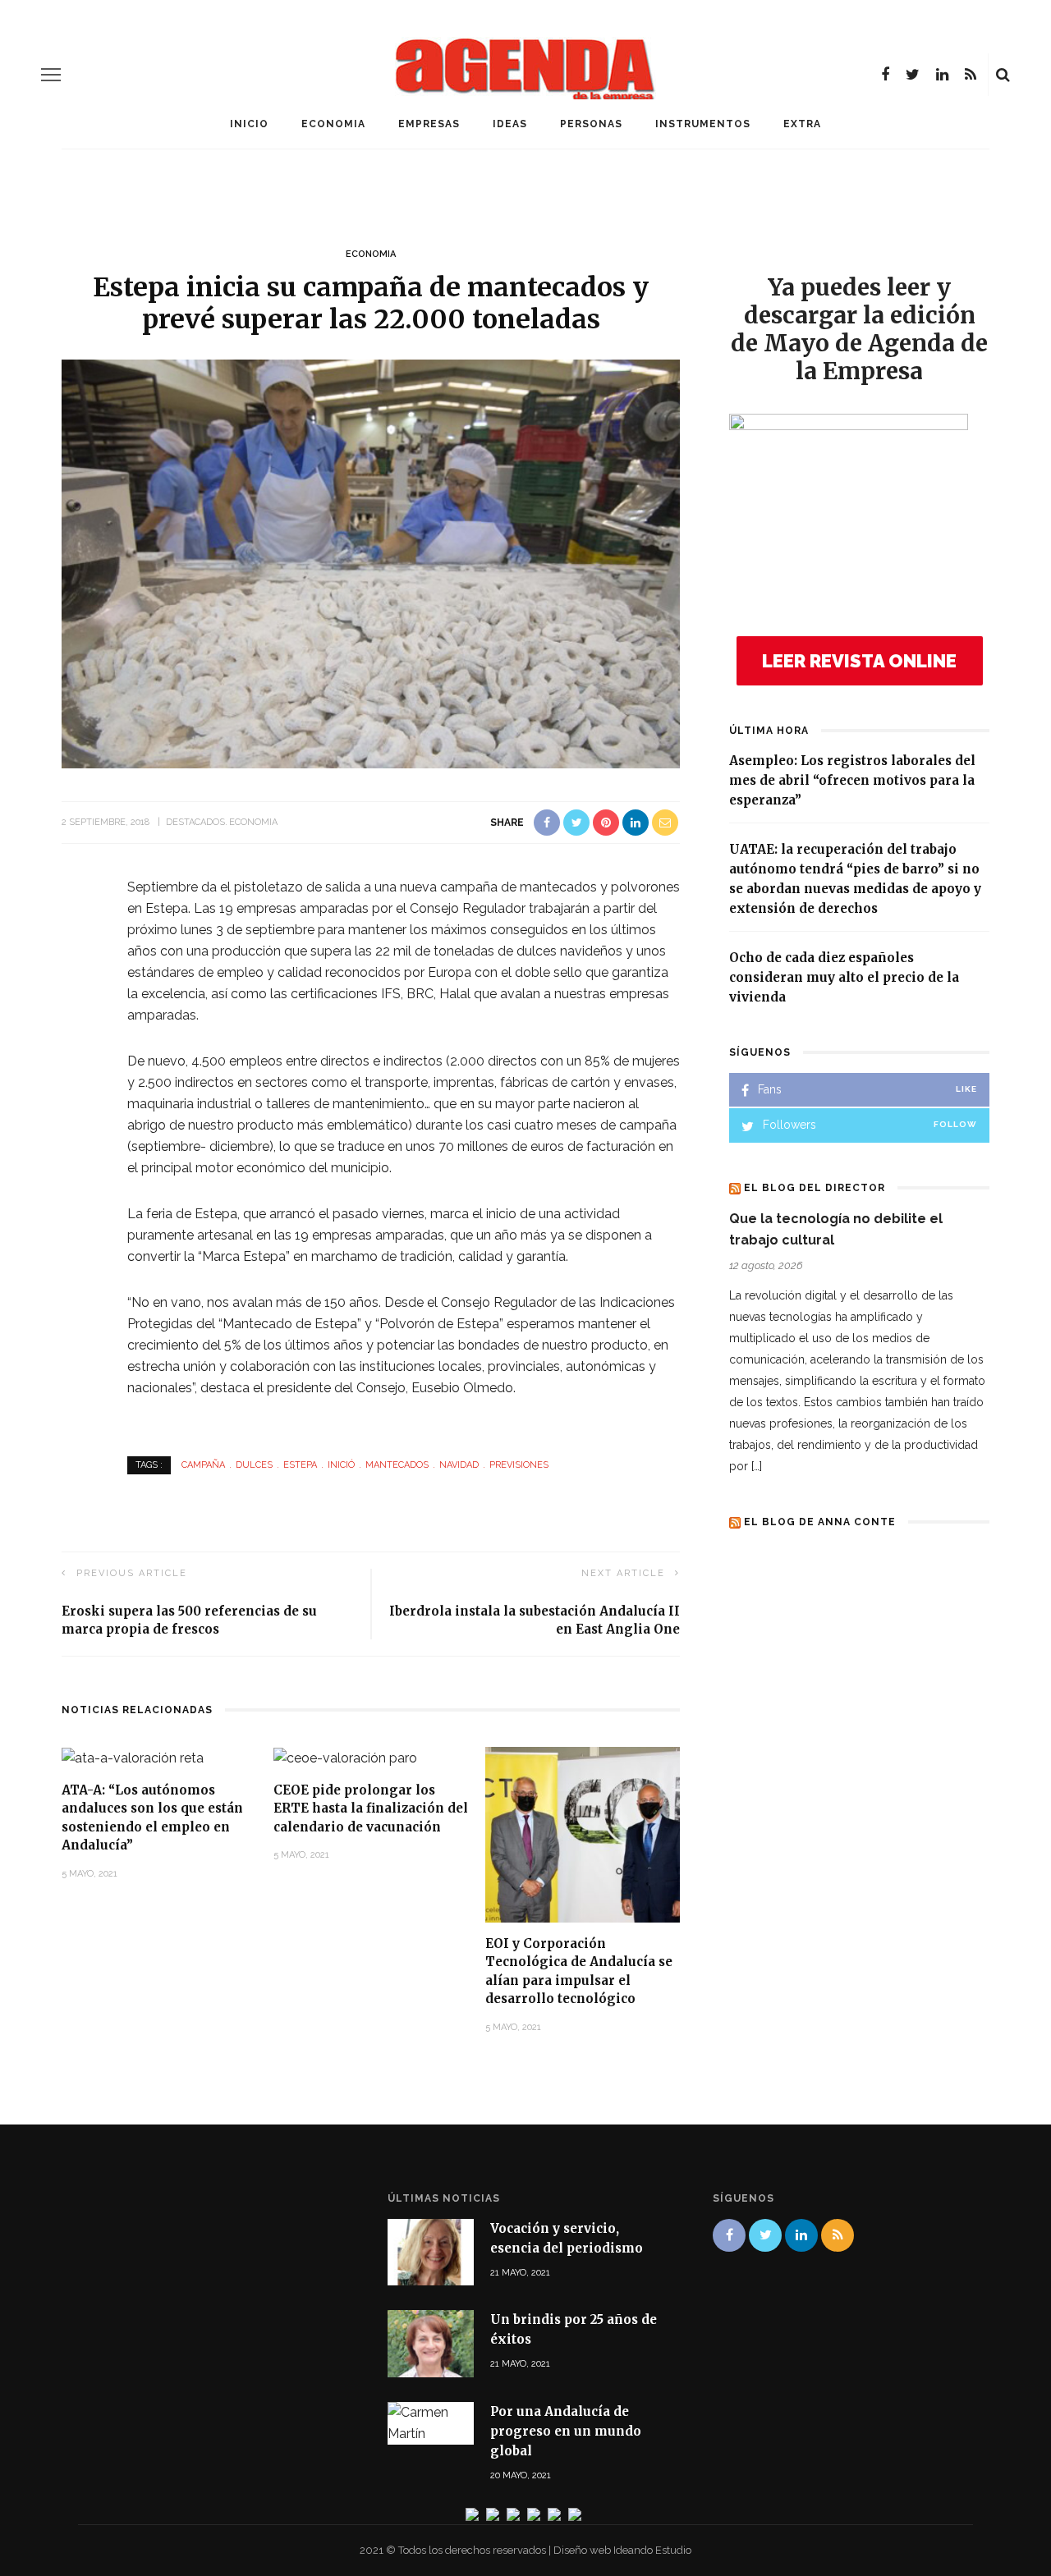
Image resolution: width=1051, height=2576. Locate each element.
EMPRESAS (429, 124)
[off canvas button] (51, 75)
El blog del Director (815, 1188)
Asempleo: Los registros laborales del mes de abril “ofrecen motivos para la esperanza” (852, 780)
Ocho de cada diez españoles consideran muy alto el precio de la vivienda (844, 977)
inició (341, 1465)
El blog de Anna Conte (820, 1522)
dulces (254, 1465)
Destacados (195, 822)
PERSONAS (591, 124)
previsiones (519, 1465)
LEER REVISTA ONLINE (859, 661)
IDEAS (510, 124)
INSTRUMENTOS (703, 124)
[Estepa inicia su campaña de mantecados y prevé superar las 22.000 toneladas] (371, 563)
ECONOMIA (333, 124)
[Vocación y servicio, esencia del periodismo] (431, 2251)
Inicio (249, 124)
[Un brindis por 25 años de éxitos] (431, 2342)
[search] (1003, 75)
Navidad (459, 1465)
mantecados (397, 1465)
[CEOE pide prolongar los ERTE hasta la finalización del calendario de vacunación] (345, 1757)
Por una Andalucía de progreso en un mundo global (566, 2431)
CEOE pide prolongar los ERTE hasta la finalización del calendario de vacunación (371, 1808)
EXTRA (802, 124)
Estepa (300, 1465)
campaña (203, 1465)
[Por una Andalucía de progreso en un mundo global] (431, 2422)
